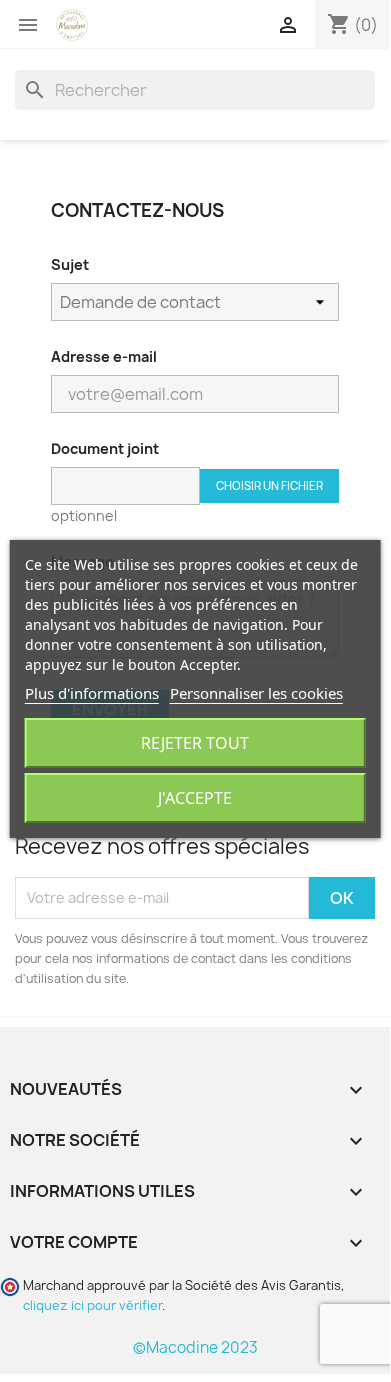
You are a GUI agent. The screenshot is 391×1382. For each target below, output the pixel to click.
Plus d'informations (92, 693)
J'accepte (195, 798)
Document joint (105, 448)
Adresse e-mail (104, 356)
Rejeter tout (195, 743)
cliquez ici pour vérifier (92, 1305)
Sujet (70, 264)
